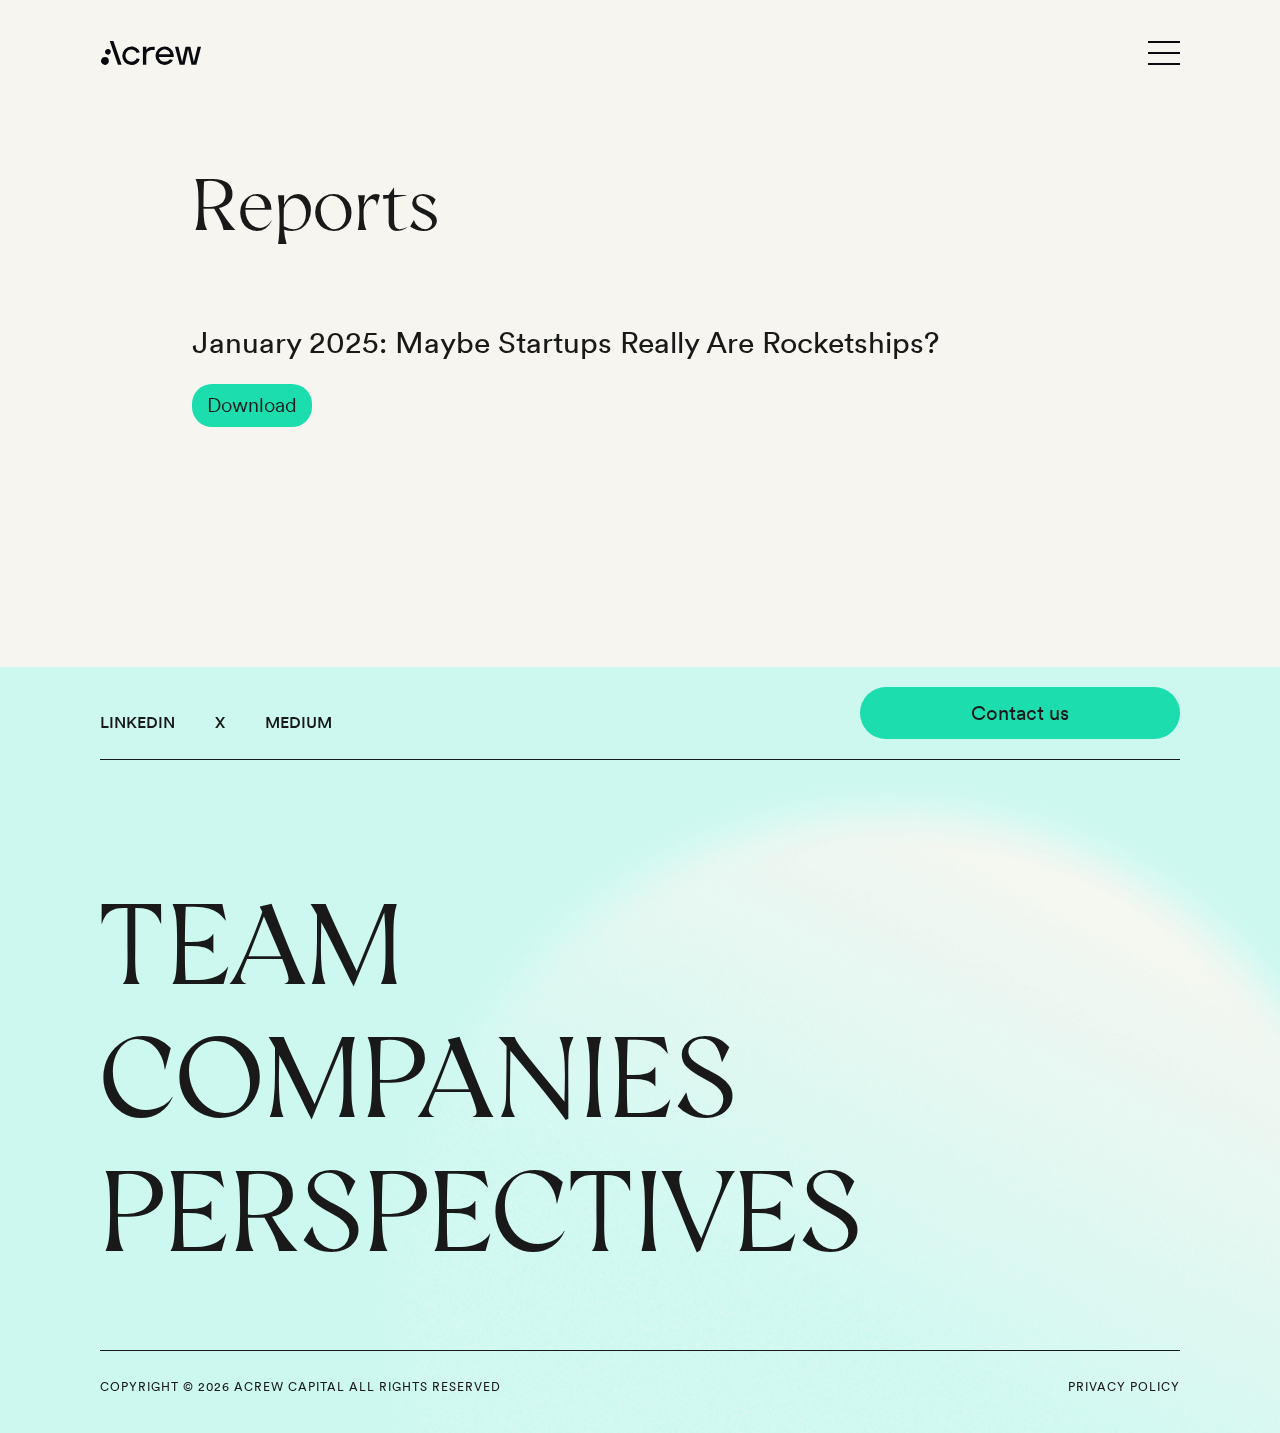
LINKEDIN (137, 722)
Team (251, 941)
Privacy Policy (1124, 1386)
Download (252, 405)
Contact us (1020, 713)
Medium (298, 722)
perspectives (481, 1208)
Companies (419, 1074)
